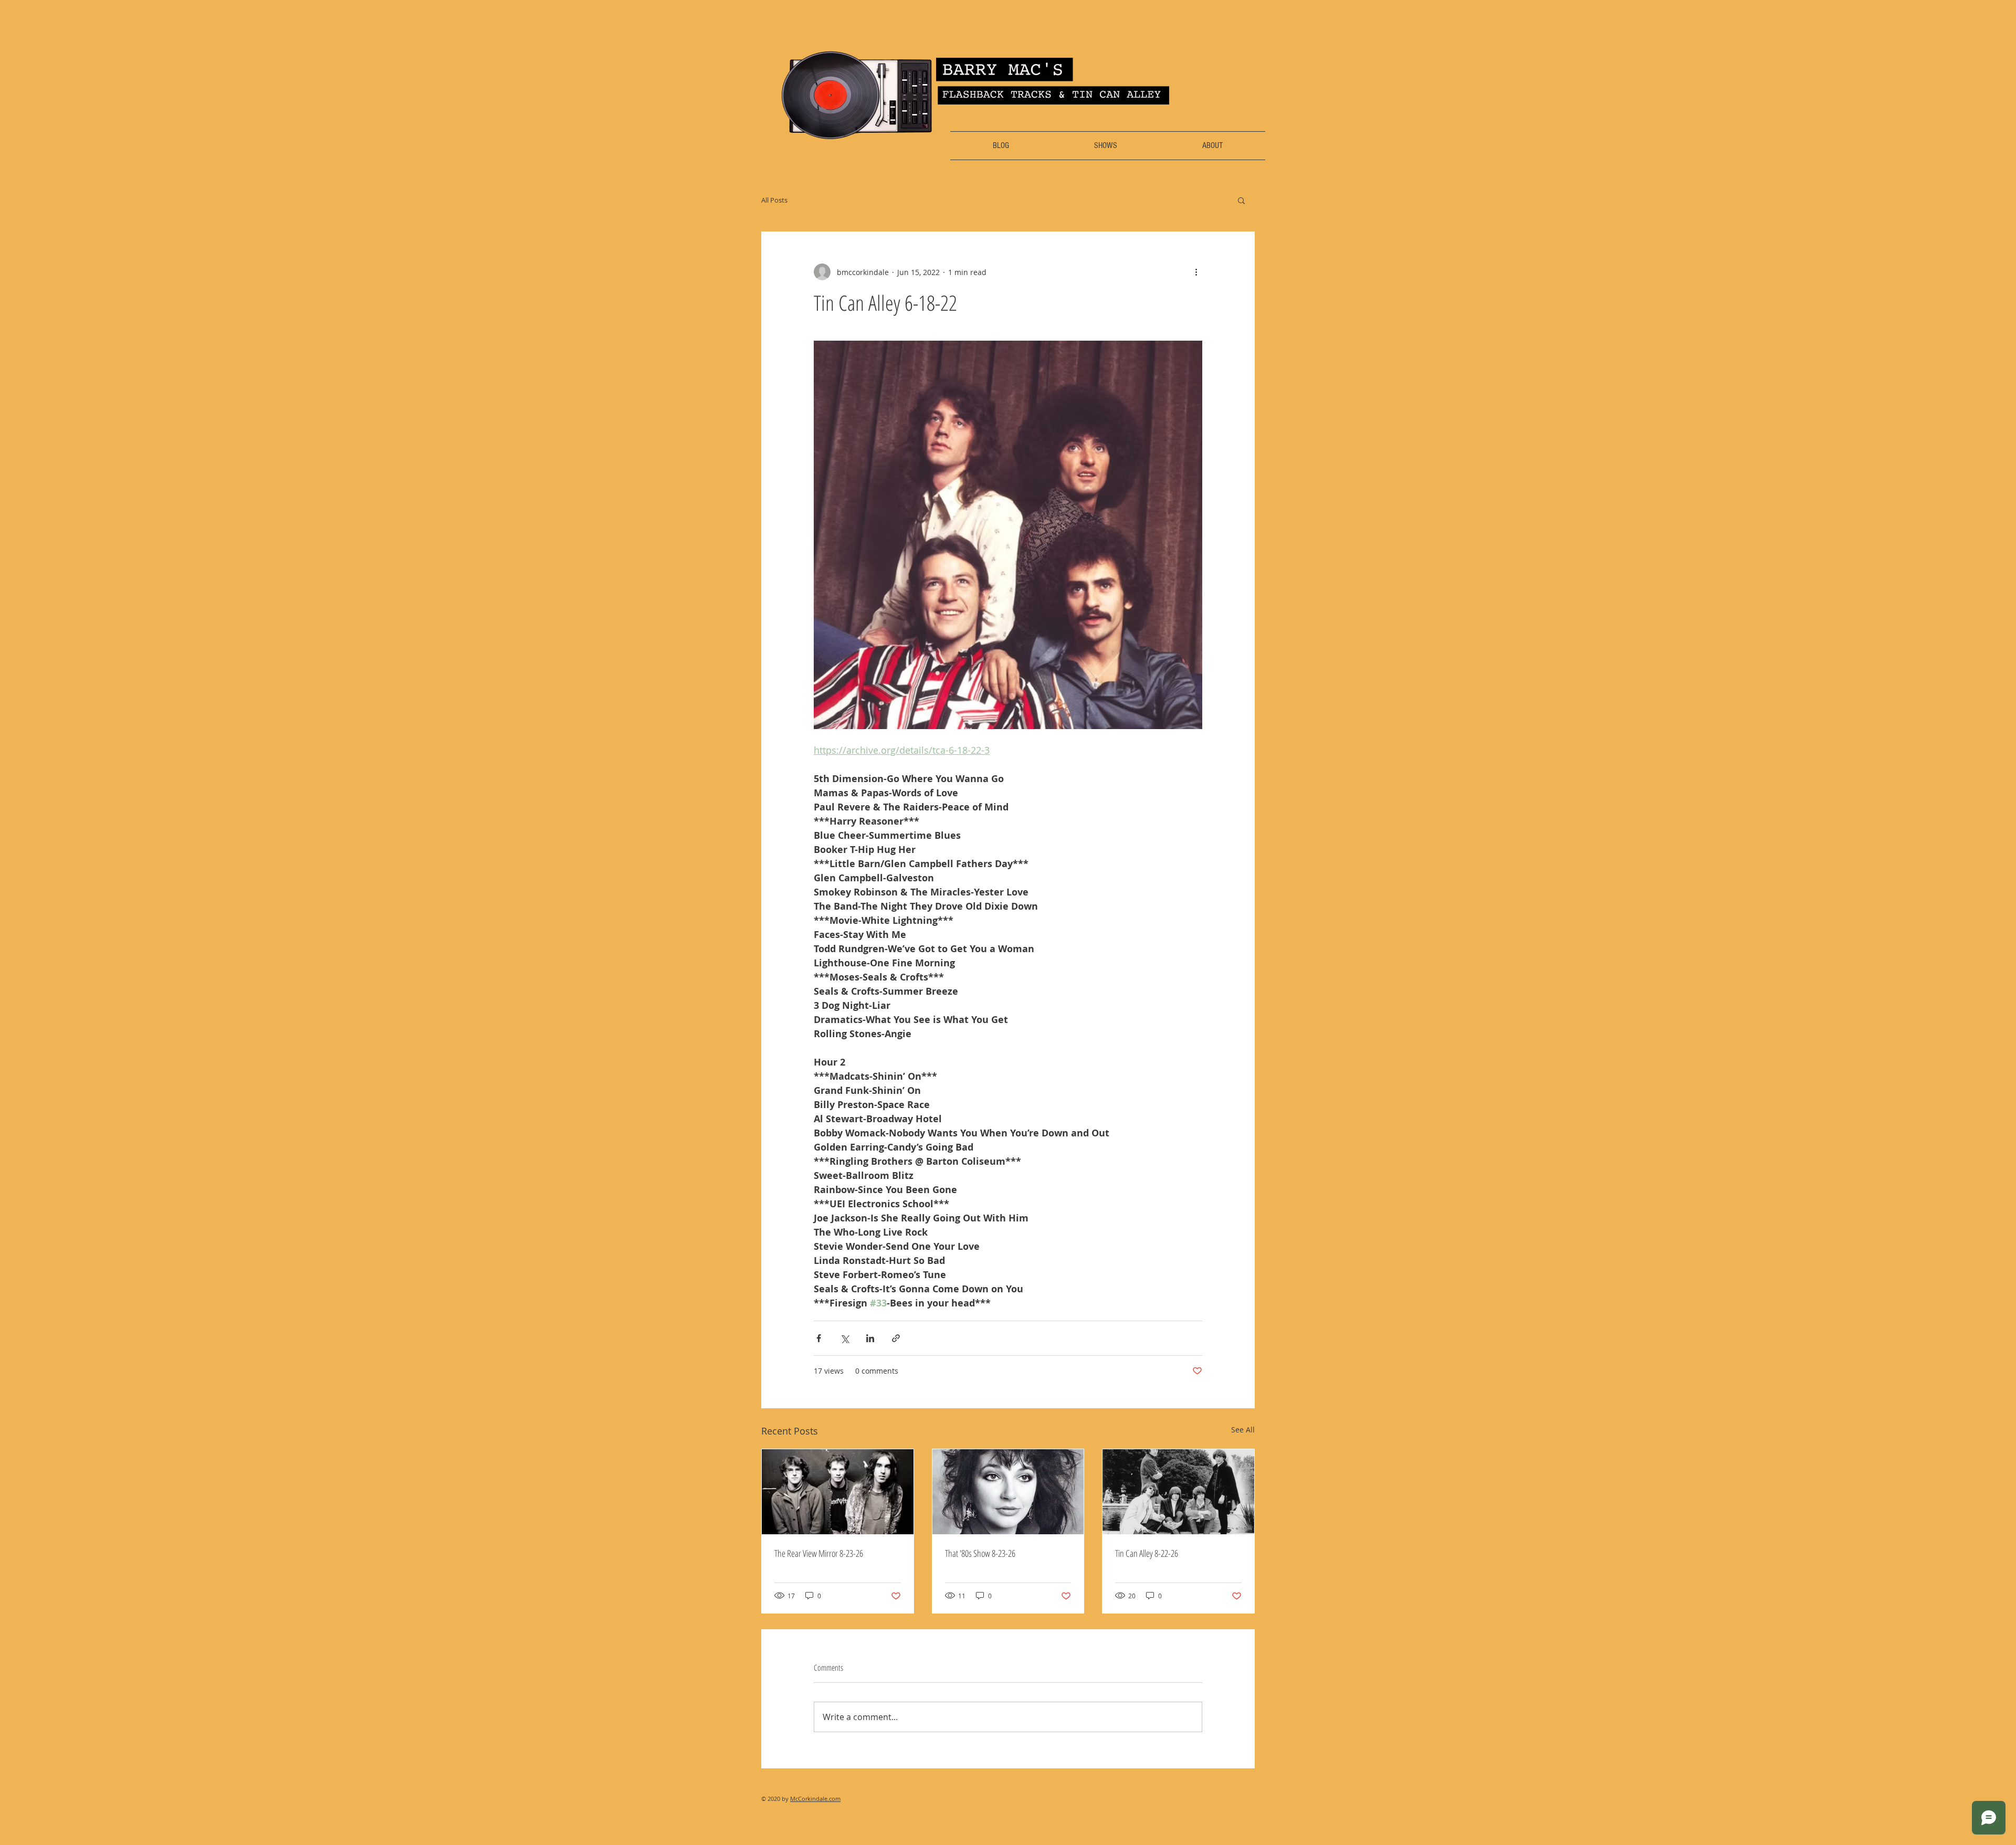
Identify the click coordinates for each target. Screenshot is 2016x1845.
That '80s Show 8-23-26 (980, 1553)
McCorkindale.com (815, 1799)
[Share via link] (896, 1338)
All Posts (774, 200)
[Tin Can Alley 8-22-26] (1178, 1492)
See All (1243, 1430)
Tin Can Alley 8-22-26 (1147, 1553)
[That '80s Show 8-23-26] (1008, 1492)
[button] (1241, 200)
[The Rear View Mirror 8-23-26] (838, 1492)
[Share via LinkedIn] (870, 1338)
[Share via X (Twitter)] (844, 1338)
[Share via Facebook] (819, 1338)
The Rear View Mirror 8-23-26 (819, 1553)
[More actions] (1196, 272)
